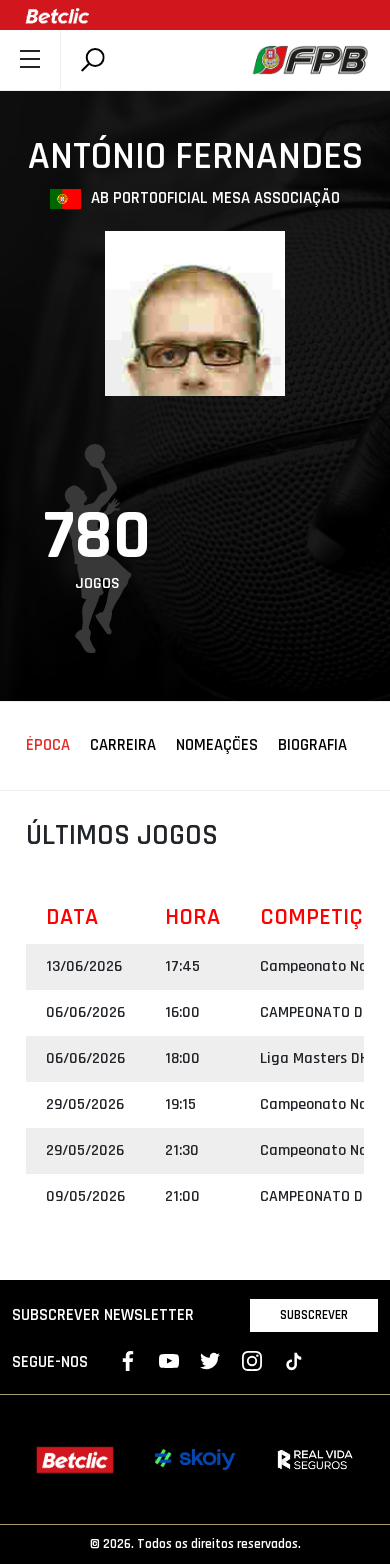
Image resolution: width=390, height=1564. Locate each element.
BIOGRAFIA (312, 746)
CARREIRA (123, 746)
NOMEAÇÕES (217, 746)
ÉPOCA (48, 746)
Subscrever (314, 1315)
